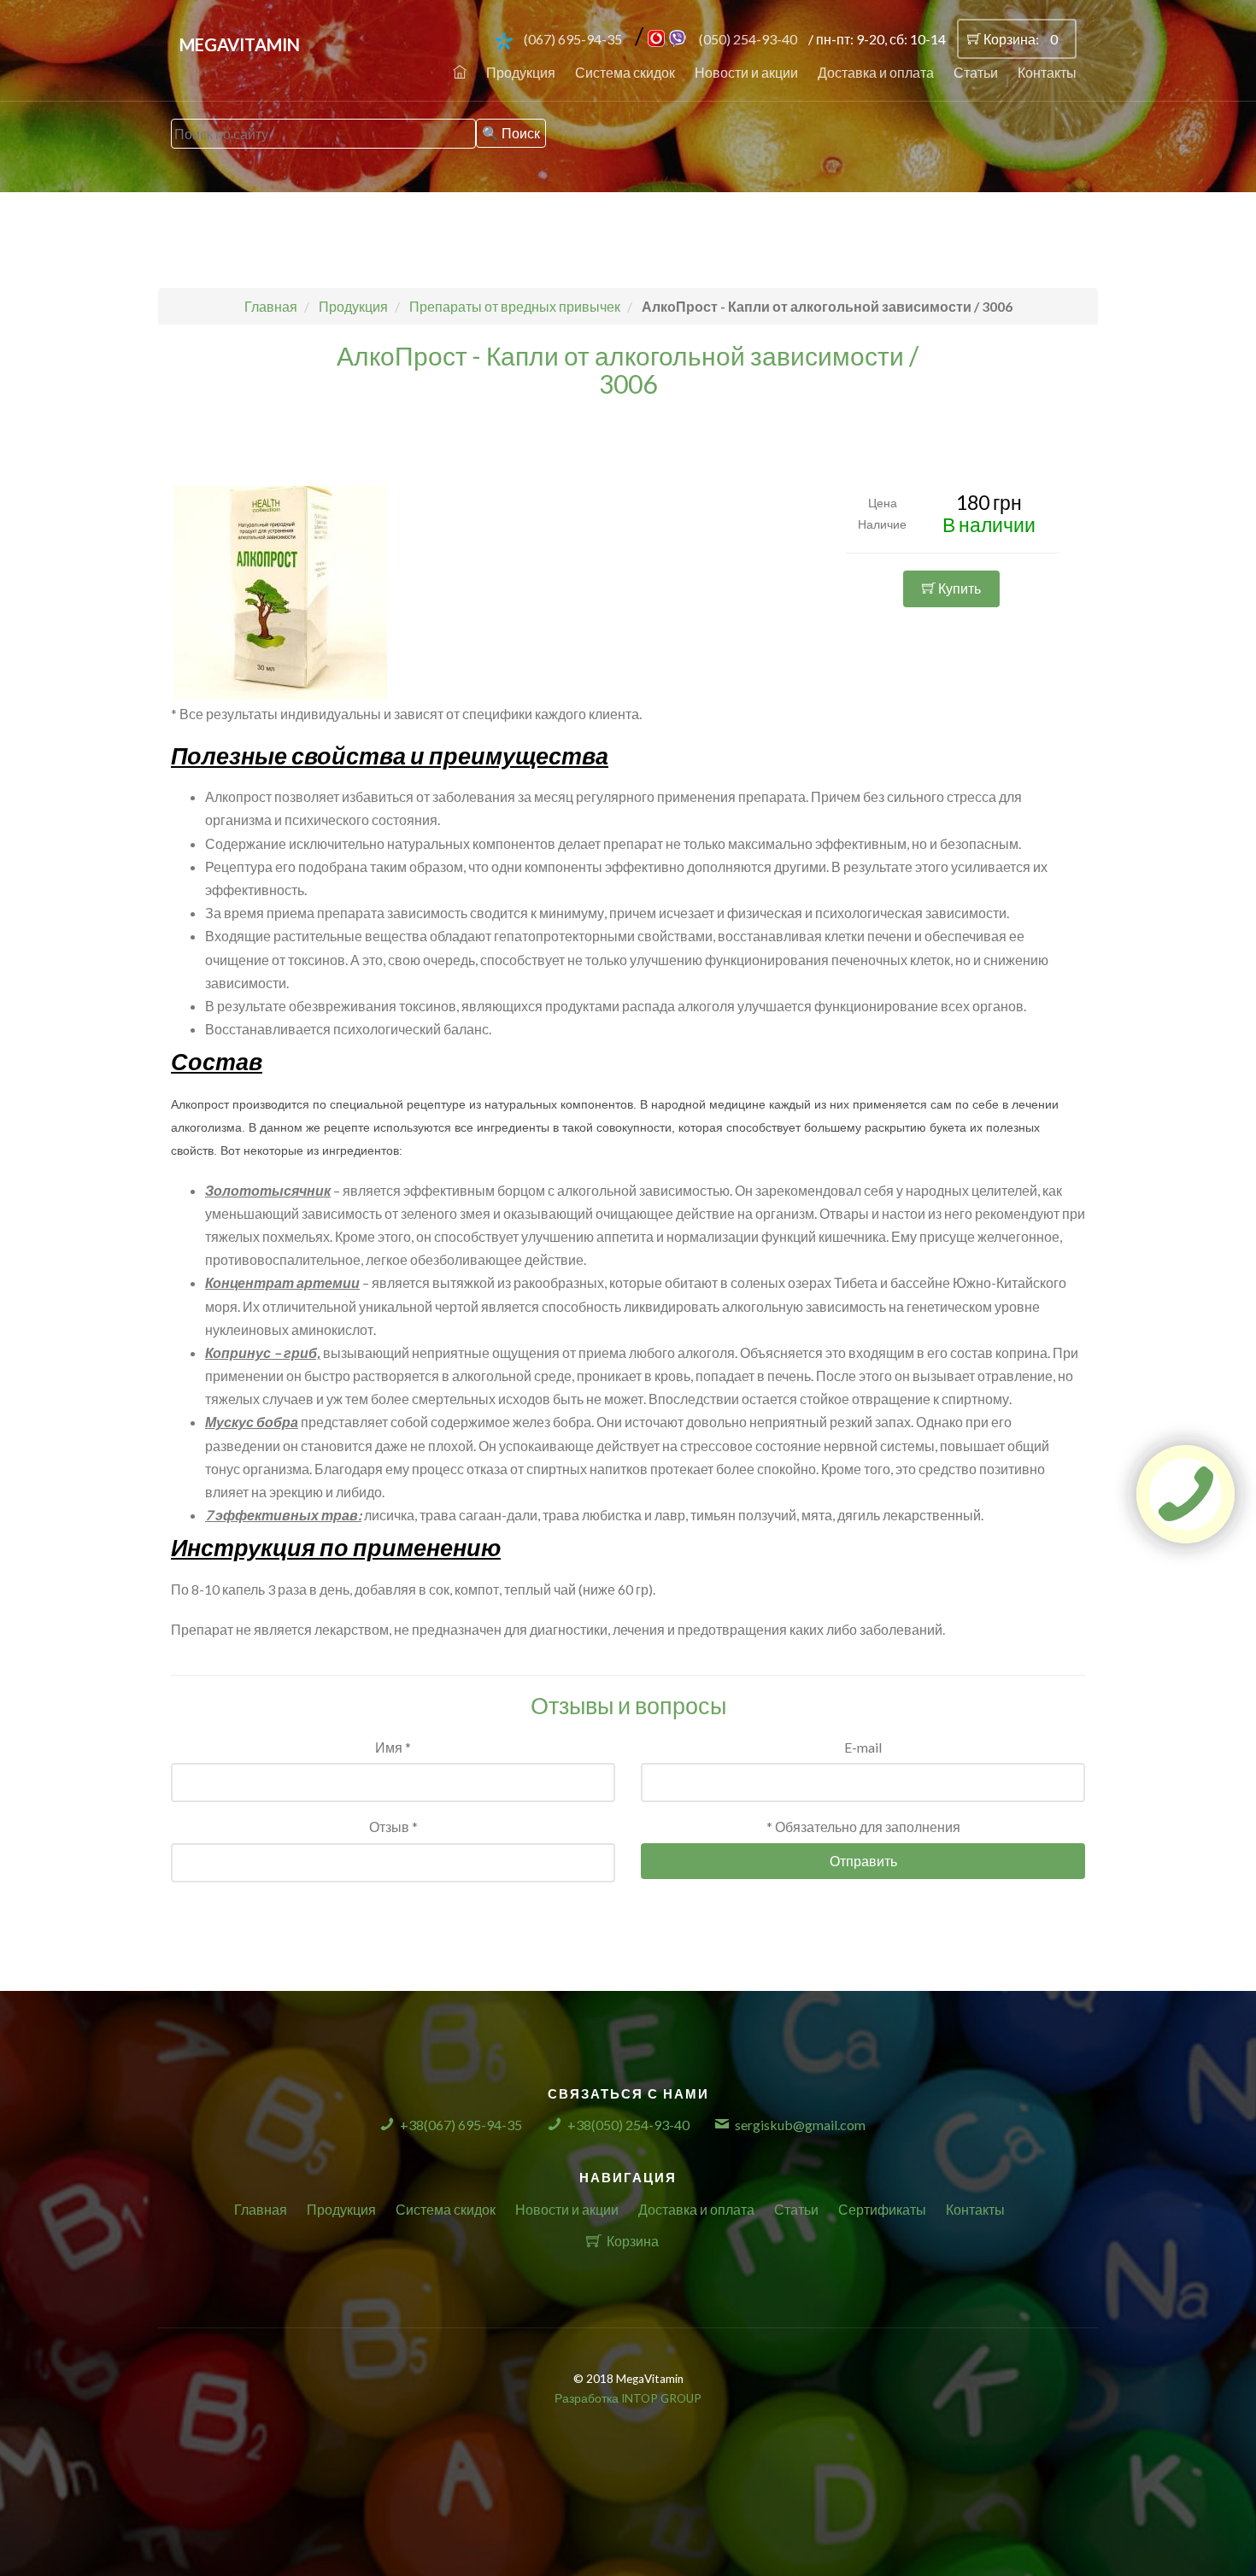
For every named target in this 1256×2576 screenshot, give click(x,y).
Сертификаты (882, 2209)
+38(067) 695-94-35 (461, 2125)
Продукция (521, 72)
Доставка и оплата (876, 72)
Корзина (633, 2241)
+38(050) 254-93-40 (628, 2125)
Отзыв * (393, 1827)
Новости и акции (746, 72)
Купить (958, 588)
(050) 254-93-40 (748, 39)
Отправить (863, 1861)
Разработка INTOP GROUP (628, 2398)
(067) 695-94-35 (573, 39)
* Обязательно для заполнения (863, 1827)
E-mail (863, 1747)
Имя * (393, 1747)
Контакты (1047, 72)
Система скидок (625, 72)
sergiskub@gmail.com (800, 2125)
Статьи (976, 72)
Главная (261, 2209)
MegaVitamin (240, 44)
